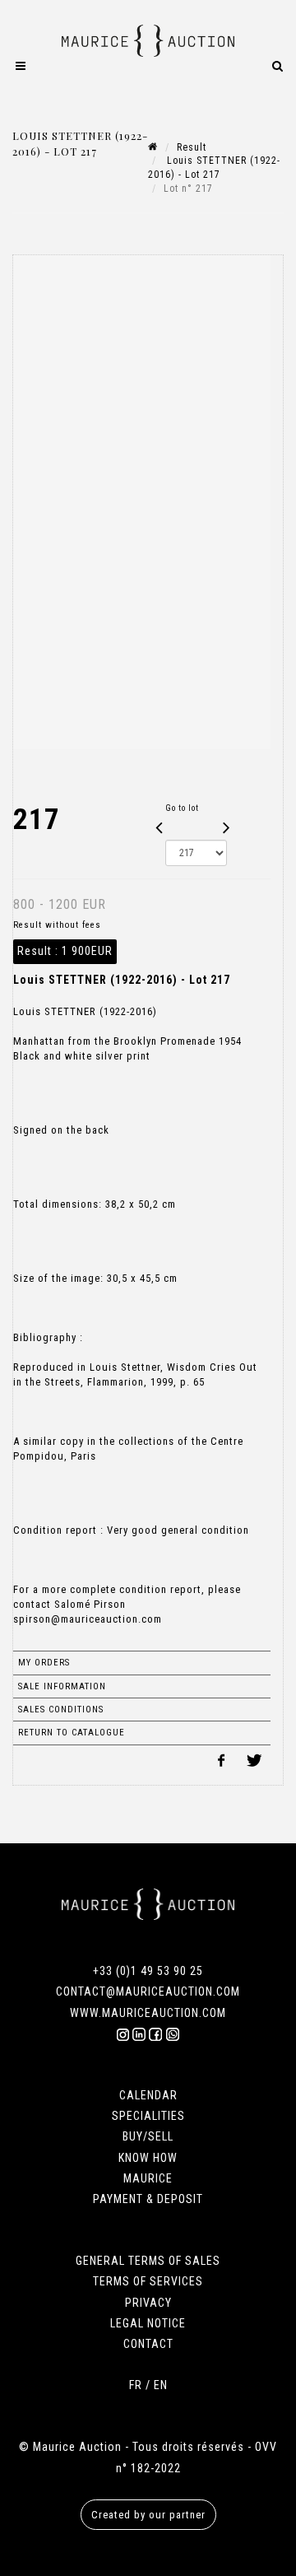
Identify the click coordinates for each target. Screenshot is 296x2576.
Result (192, 147)
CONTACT (148, 2344)
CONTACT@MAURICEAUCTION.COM (148, 1991)
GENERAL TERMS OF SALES (148, 2261)
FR (136, 2385)
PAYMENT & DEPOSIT (148, 2199)
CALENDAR (148, 2095)
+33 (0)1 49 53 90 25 (148, 1971)
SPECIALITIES (148, 2116)
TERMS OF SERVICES (148, 2281)
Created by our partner (148, 2515)
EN (161, 2385)
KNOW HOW (148, 2158)
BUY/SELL (148, 2136)
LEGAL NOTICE (148, 2323)
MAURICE (148, 2178)
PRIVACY (148, 2303)
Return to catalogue (72, 1733)
